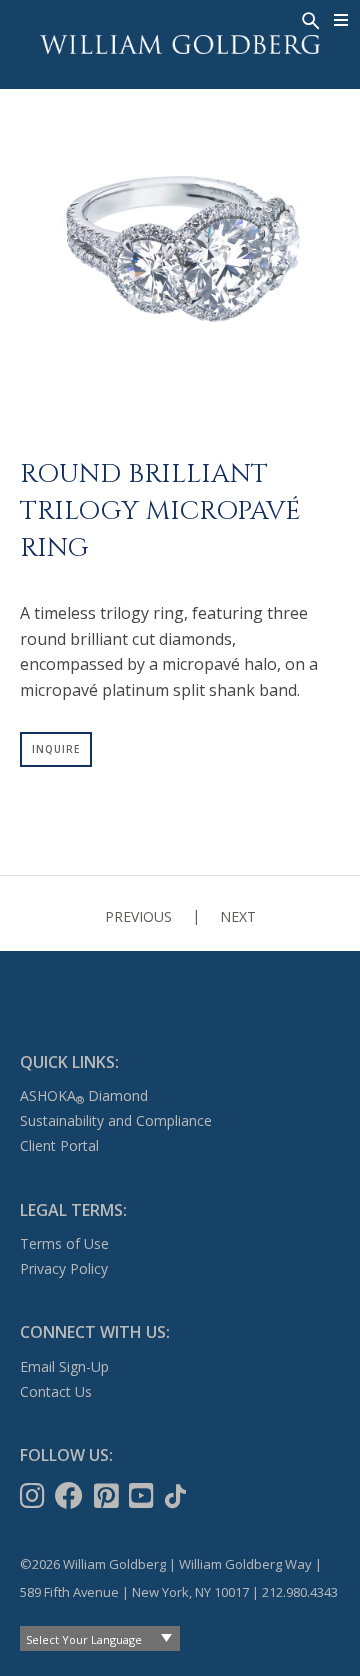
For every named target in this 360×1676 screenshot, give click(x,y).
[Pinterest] (108, 1496)
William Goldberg (180, 44)
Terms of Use (64, 1243)
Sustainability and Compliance (116, 1120)
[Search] (309, 19)
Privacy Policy (64, 1268)
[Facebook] (71, 1496)
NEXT (238, 916)
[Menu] (341, 20)
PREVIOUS (138, 916)
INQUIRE (56, 749)
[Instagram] (34, 1496)
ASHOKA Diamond (84, 1095)
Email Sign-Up (64, 1366)
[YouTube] (143, 1496)
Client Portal (59, 1145)
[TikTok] (177, 1496)
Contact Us (56, 1391)
